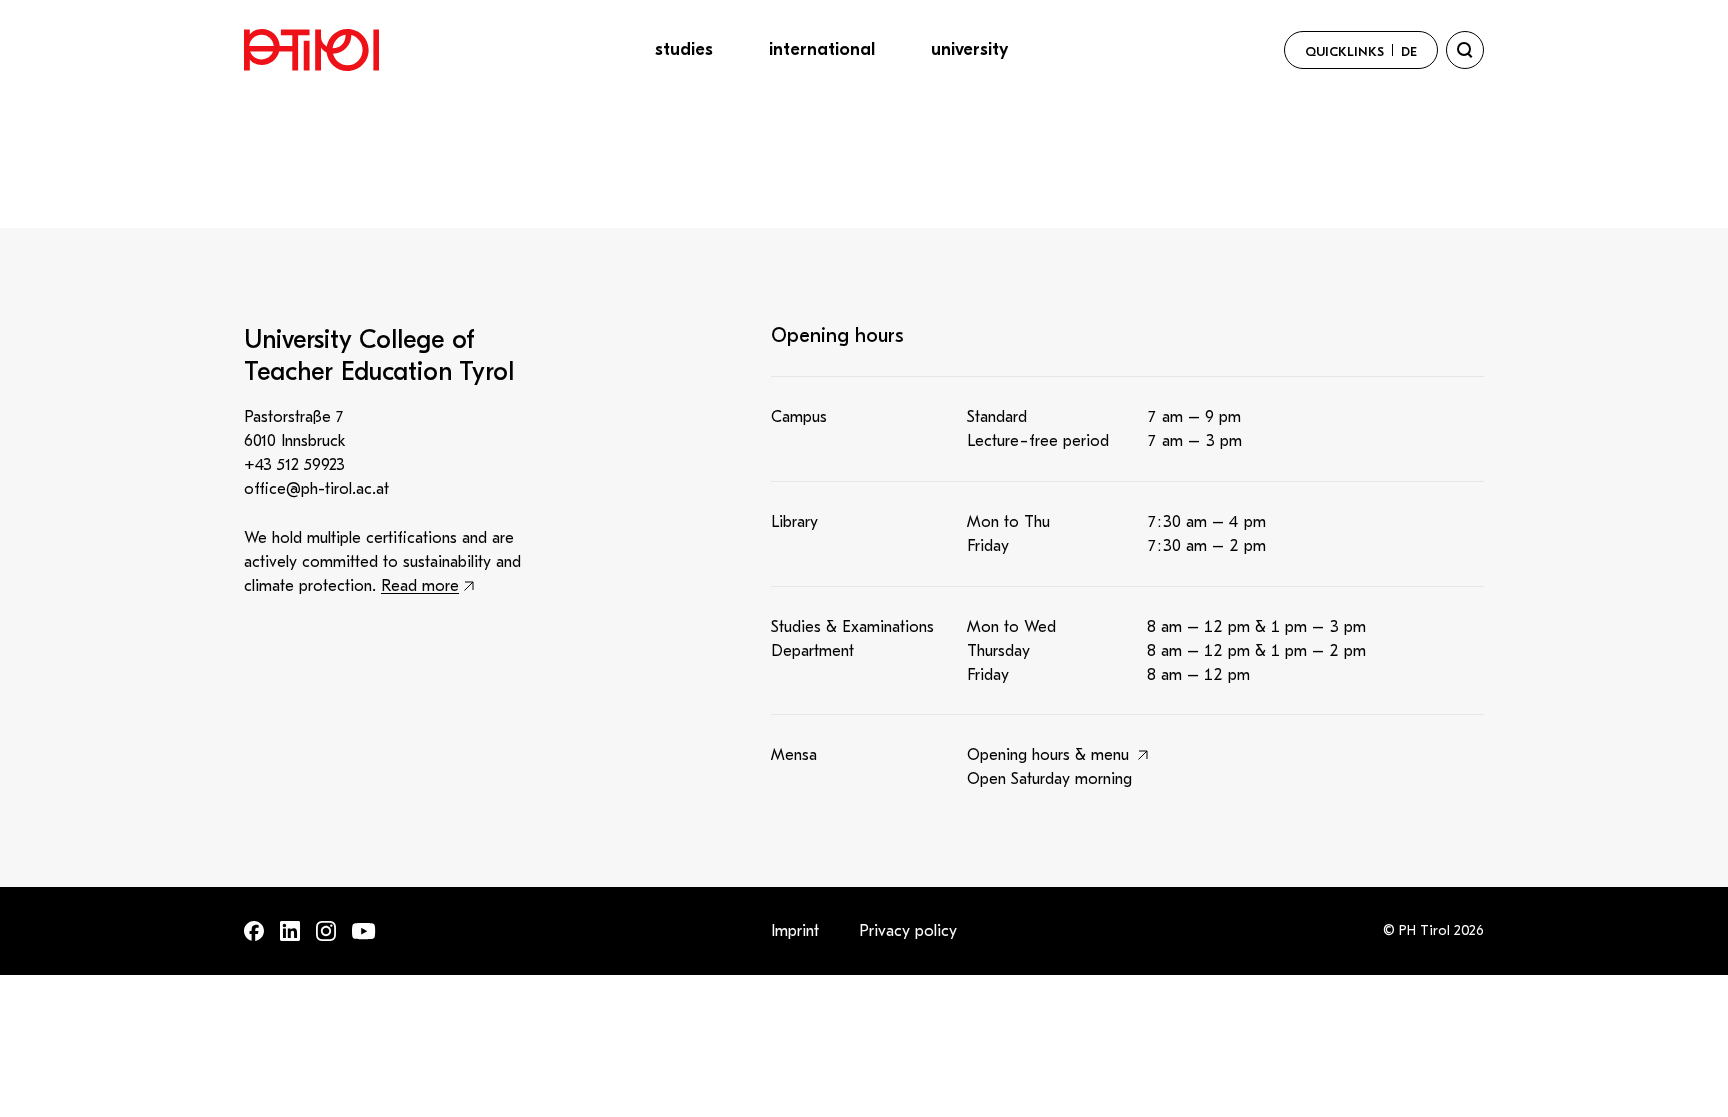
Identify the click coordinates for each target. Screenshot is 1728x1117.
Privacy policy (908, 931)
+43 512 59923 (294, 465)
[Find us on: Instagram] (326, 931)
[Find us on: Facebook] (254, 931)
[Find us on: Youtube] (364, 931)
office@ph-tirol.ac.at (316, 489)
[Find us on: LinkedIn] (290, 931)
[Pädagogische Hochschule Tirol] (311, 50)
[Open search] (1465, 50)
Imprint (795, 931)
